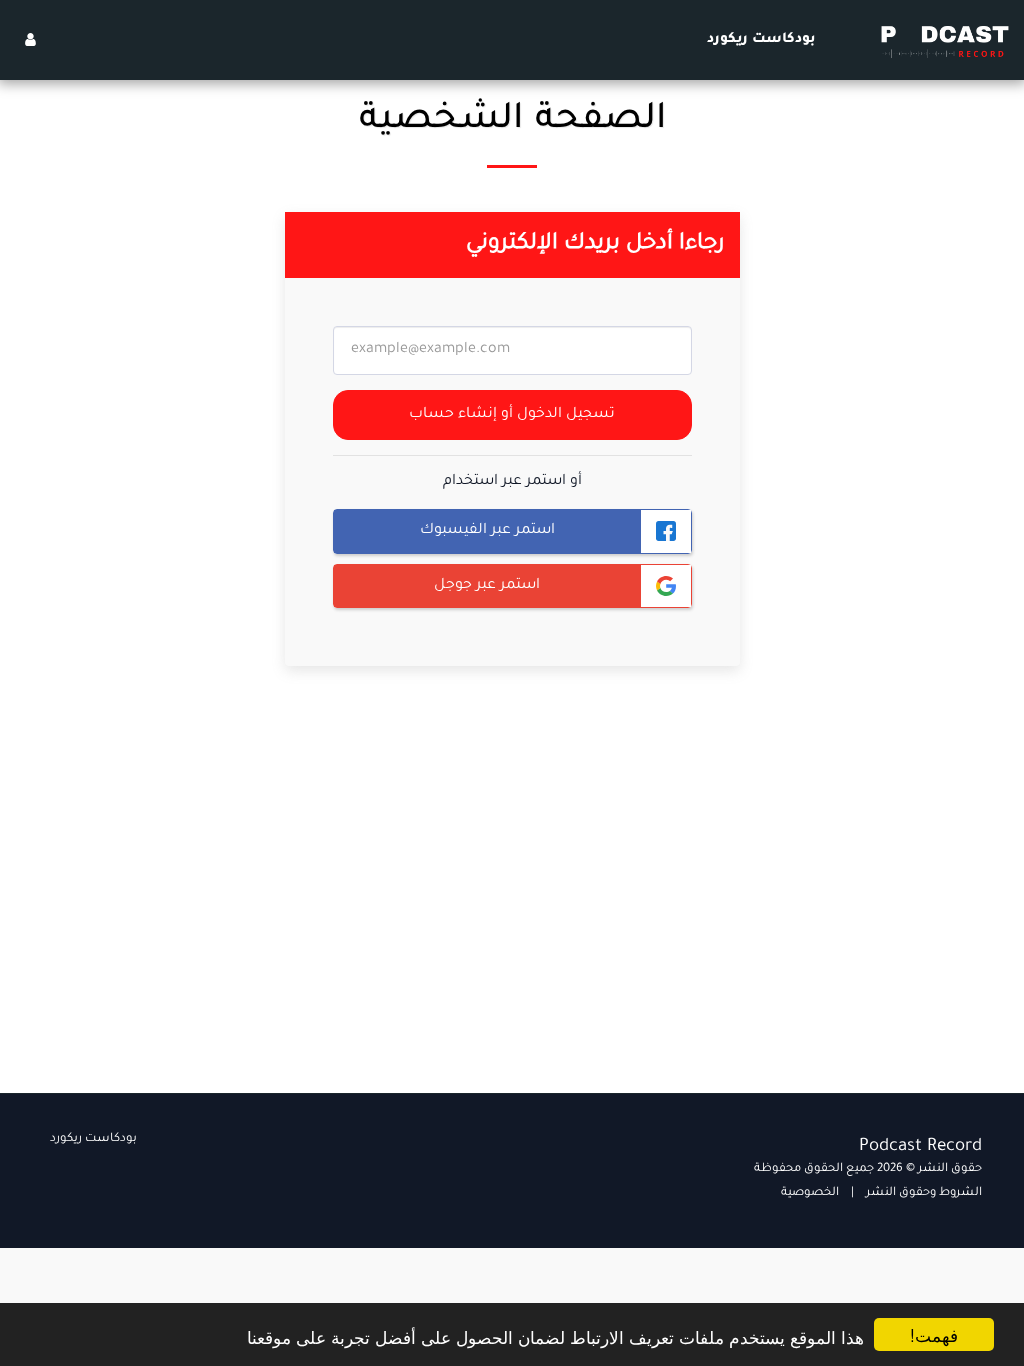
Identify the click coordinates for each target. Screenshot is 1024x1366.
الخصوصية (810, 1193)
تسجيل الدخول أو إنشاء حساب (512, 415)
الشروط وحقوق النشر (924, 1193)
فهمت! (934, 1334)
